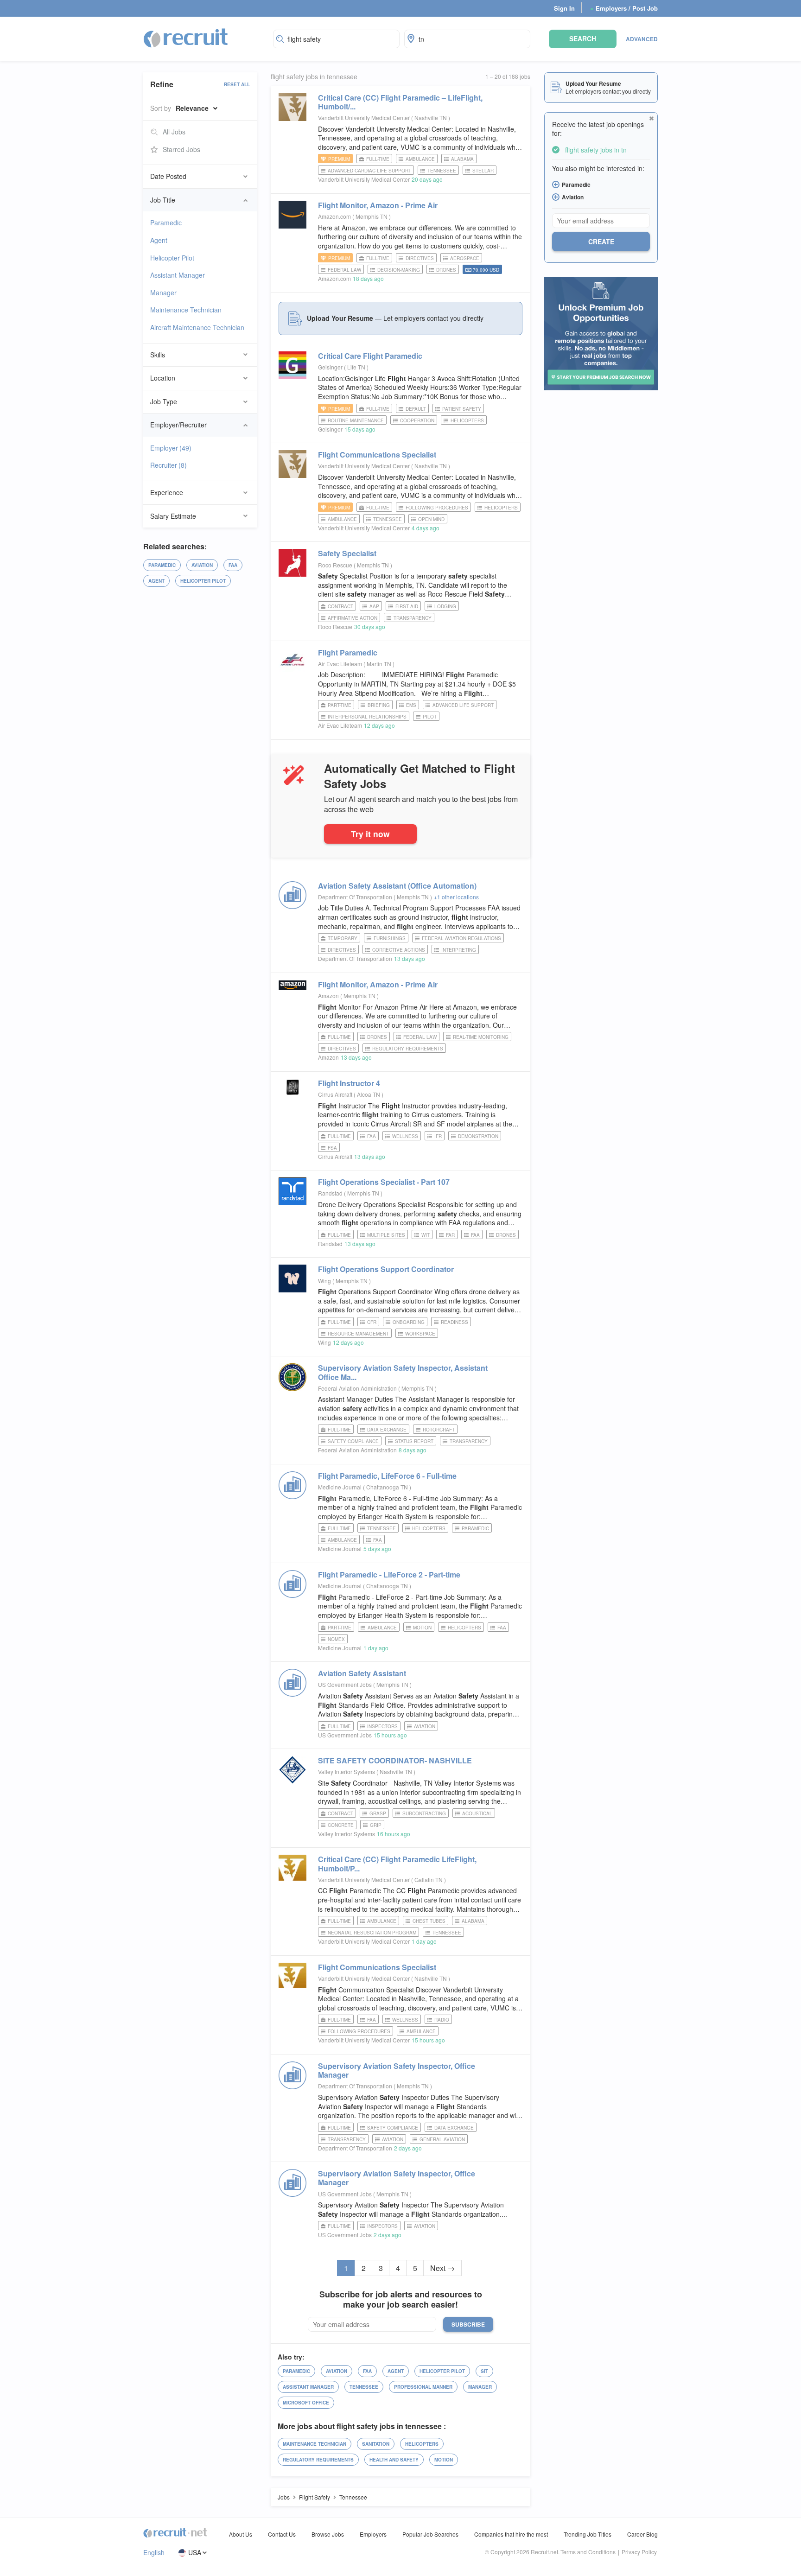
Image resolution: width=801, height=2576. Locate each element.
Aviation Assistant (362, 1673)
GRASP (378, 1813)
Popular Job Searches (430, 2534)
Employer (171, 448)
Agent (159, 240)
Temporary (343, 938)
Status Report (414, 1441)
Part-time (340, 705)
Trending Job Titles (588, 2534)
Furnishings (390, 938)
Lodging (445, 606)
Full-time (378, 159)
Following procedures (437, 508)
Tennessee (442, 171)
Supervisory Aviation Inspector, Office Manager (397, 2070)
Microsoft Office (306, 2403)
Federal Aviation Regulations (461, 938)
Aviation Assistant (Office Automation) (397, 886)
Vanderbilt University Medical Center (364, 118)
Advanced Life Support (463, 705)
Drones (446, 270)
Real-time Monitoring (481, 1037)
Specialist (347, 553)
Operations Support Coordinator (386, 1269)
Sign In (564, 8)
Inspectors (382, 1726)
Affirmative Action (353, 618)
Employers (373, 2534)
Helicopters (467, 420)
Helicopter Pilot (172, 258)
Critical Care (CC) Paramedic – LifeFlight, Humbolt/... (400, 102)
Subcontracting (424, 1813)
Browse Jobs (328, 2534)
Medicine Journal (340, 1487)
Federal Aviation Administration (357, 1388)
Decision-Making (399, 270)
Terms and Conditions (588, 2552)
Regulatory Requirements (408, 1049)
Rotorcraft (439, 1430)
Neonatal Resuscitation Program (372, 1933)
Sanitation (376, 2444)
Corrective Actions (399, 950)
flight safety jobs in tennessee (314, 77)
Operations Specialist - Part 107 (384, 1182)
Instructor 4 (349, 1083)
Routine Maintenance (356, 420)
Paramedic (166, 223)
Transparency (413, 618)
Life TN (357, 367)
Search (583, 38)
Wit (426, 1235)
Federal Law (344, 270)
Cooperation (417, 420)
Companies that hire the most (511, 2534)
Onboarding (409, 1322)
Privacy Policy (639, 2552)
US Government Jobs (345, 1684)
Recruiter (168, 465)
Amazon (328, 995)
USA (195, 2553)
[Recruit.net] (186, 38)
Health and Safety (394, 2460)
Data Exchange (387, 1430)
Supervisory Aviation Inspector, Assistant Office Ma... (403, 1372)
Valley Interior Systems (346, 1771)
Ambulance (420, 159)
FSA (332, 1148)
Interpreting (459, 950)
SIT (484, 2371)
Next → (442, 2268)
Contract (340, 606)
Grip (376, 1825)
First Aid (407, 606)
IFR (438, 1136)
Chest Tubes (429, 1921)
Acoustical (477, 1813)
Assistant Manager (178, 275)
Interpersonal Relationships (367, 717)
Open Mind (431, 519)
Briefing (379, 705)
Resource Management (358, 1334)
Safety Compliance (353, 1441)
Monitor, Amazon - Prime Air (378, 205)
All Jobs (174, 132)
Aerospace (465, 258)
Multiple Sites (386, 1235)
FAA (233, 565)
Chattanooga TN (388, 1487)
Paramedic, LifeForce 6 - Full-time (387, 1476)
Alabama (462, 159)
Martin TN (380, 664)
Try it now (370, 834)
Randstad (330, 1193)
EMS (411, 705)
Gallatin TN (429, 1880)
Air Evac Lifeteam (340, 664)
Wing (324, 1281)
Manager (163, 293)
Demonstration (478, 1136)
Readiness (455, 1322)
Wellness (405, 1136)
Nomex (336, 1639)
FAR (450, 1235)
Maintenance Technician (186, 310)
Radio (442, 2020)
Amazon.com (334, 216)
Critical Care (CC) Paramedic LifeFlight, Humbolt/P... (397, 1864)
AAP (374, 606)
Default (416, 409)
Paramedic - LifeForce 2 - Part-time (389, 1574)
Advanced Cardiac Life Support (369, 171)
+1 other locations (456, 897)
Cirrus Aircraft (335, 1094)
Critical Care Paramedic (370, 356)
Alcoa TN (369, 1094)
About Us (241, 2534)
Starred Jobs (181, 149)
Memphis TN (372, 216)
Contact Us (282, 2534)
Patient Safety (462, 409)
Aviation (202, 565)
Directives (420, 258)
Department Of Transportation (355, 897)
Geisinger (330, 367)
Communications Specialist (377, 455)
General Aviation (442, 2139)
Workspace (420, 1334)
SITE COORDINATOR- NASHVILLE (395, 1760)
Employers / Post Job (624, 8)
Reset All (237, 84)
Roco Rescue (335, 565)
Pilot (430, 717)
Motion (422, 1628)
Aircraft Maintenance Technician (197, 327)
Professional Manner (423, 2387)
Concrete (341, 1825)
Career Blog (642, 2534)
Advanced (642, 39)
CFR (372, 1322)
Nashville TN (431, 118)
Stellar (483, 171)
